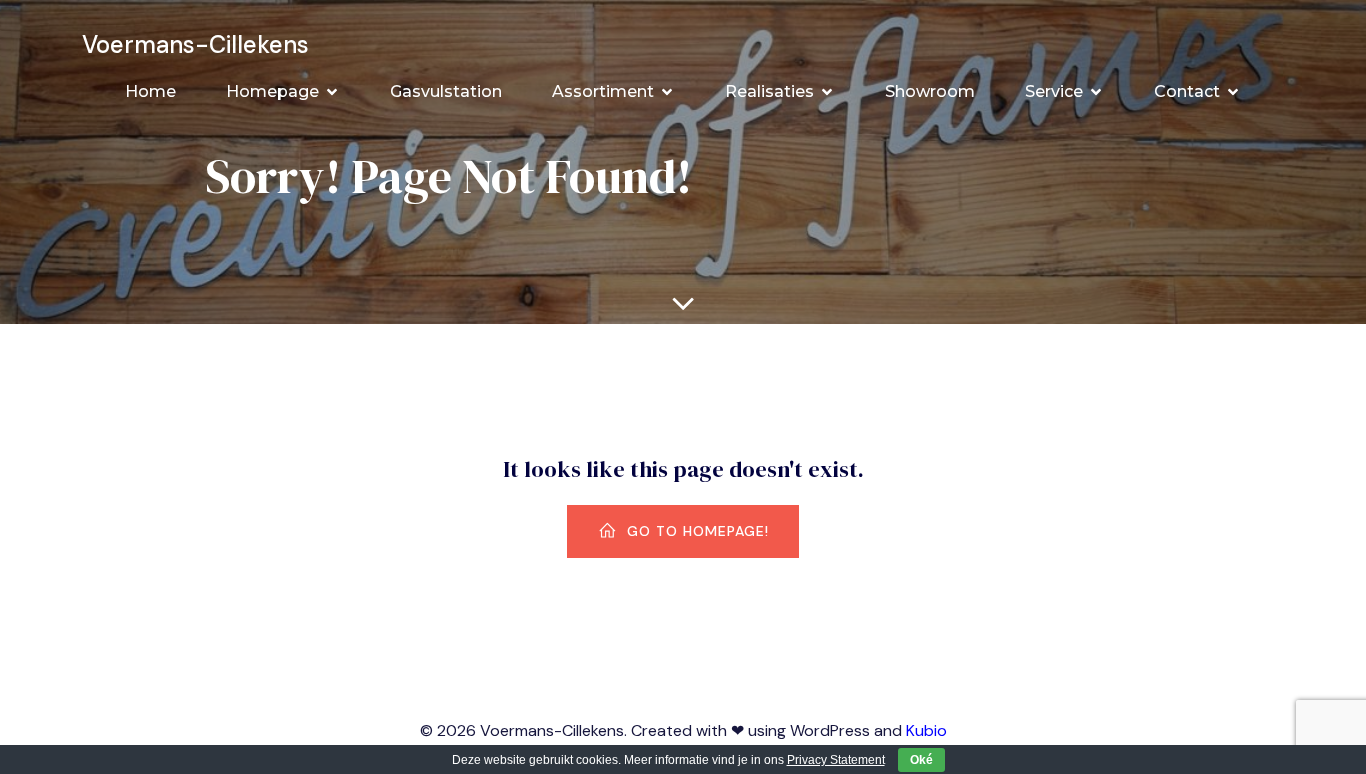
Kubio (926, 730)
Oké (921, 760)
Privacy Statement (836, 760)
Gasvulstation (446, 91)
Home (150, 91)
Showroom (930, 91)
